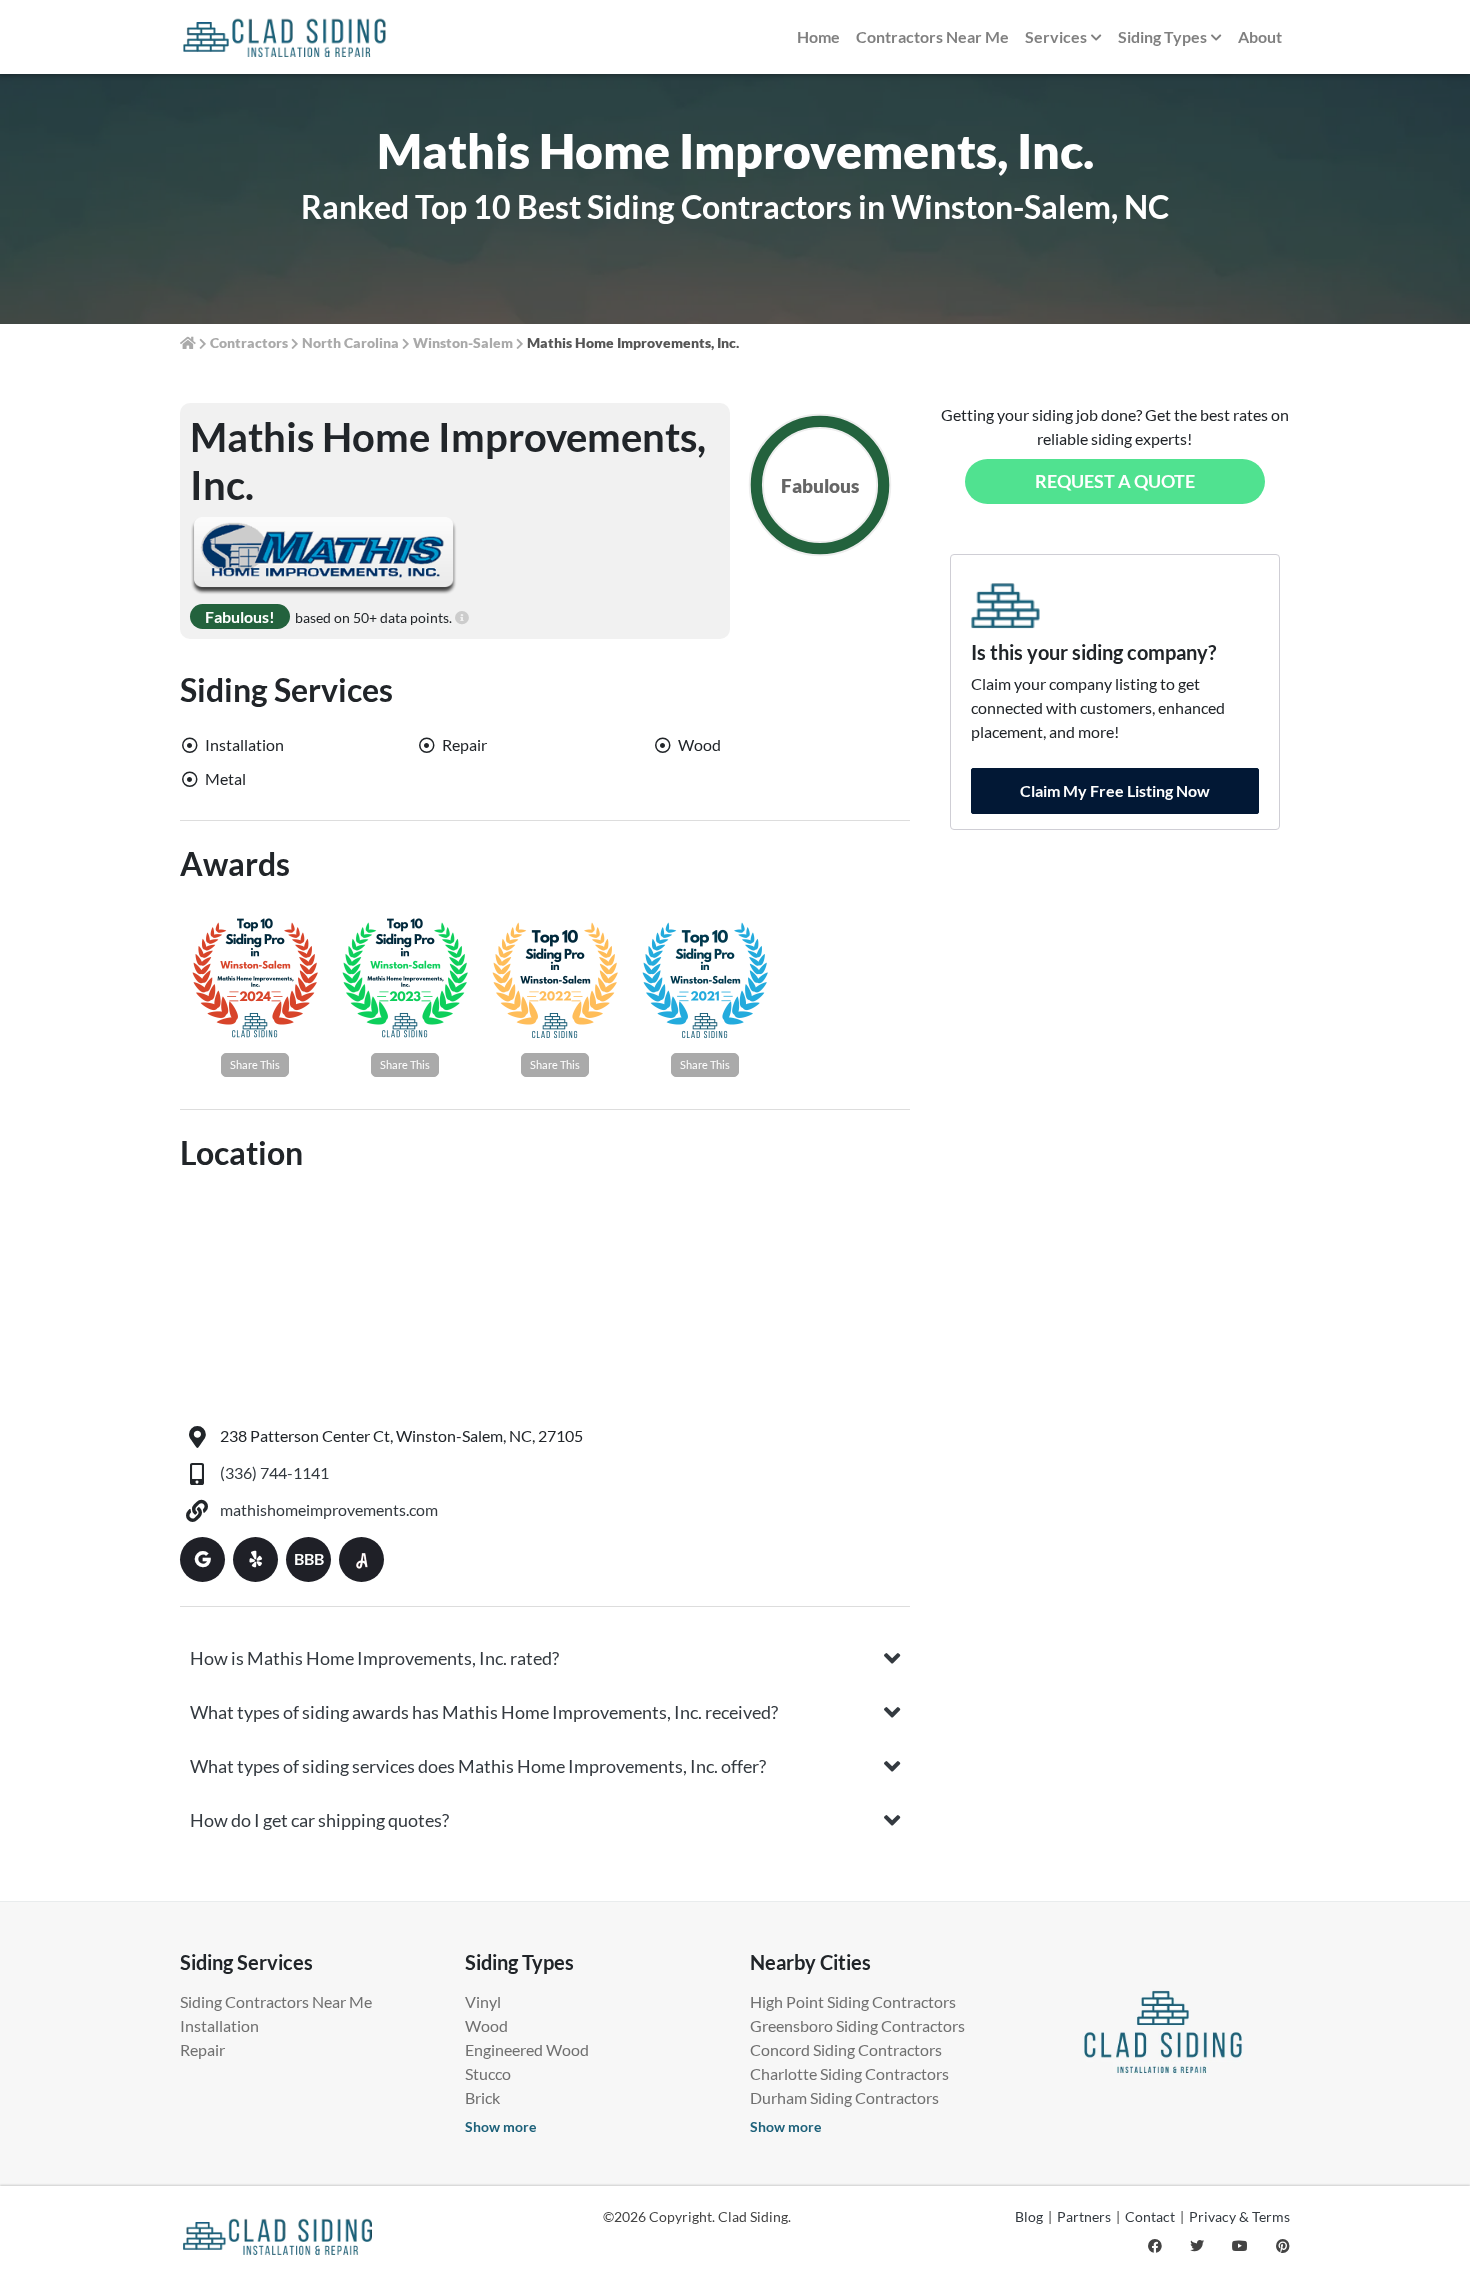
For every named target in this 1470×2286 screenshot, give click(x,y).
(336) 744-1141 (274, 1472)
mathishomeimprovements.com (329, 1509)
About (1260, 36)
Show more (500, 2126)
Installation (219, 2025)
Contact (1150, 2216)
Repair (202, 2049)
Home (818, 36)
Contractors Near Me (932, 36)
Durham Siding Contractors (844, 2097)
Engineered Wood (527, 2049)
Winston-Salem (463, 342)
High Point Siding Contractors (853, 2001)
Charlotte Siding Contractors (849, 2073)
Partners (1084, 2216)
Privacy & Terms (1239, 2216)
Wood (486, 2025)
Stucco (488, 2073)
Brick (482, 2097)
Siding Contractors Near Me (276, 2001)
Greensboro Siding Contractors (857, 2025)
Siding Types (1162, 36)
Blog (1029, 2216)
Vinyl (483, 2001)
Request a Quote (1115, 481)
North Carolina (350, 342)
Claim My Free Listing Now (1115, 790)
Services (1056, 36)
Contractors (249, 342)
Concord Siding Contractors (846, 2049)
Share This (255, 1064)
